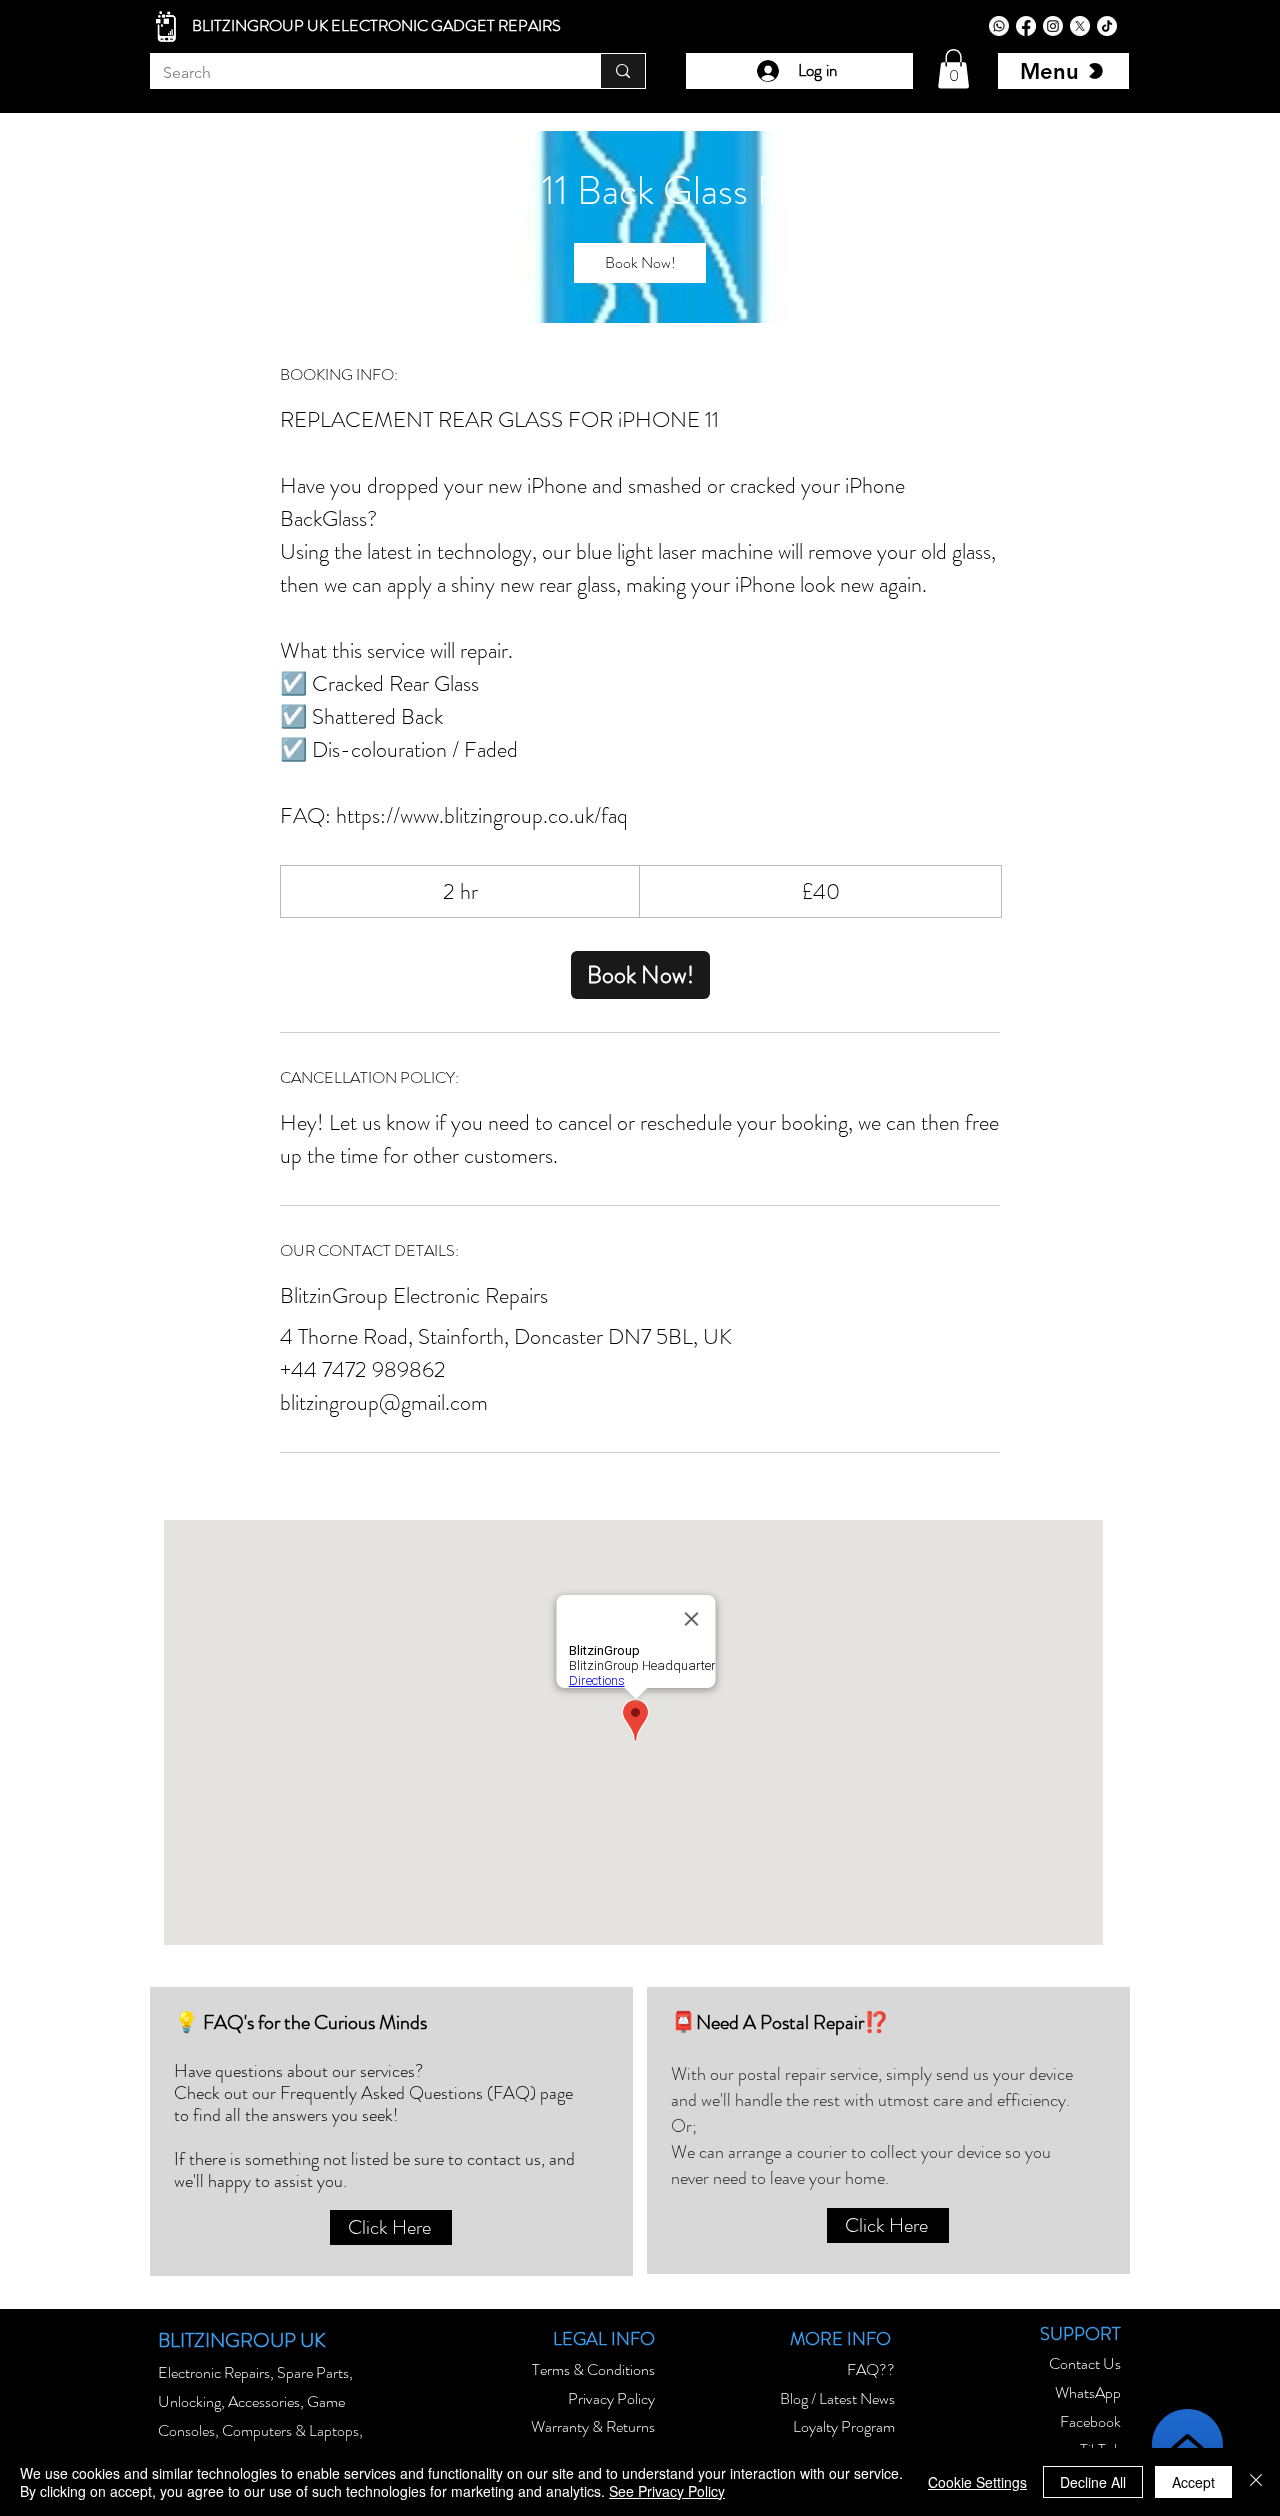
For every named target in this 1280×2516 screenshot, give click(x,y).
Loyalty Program (844, 2426)
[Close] (1256, 2482)
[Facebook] (1026, 26)
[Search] (622, 71)
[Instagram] (1053, 26)
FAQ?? (871, 2369)
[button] (953, 68)
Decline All (1093, 2482)
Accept (1193, 2482)
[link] (640, 263)
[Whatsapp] (999, 26)
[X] (1080, 26)
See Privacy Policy (667, 2491)
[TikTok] (1107, 26)
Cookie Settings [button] (977, 2482)
